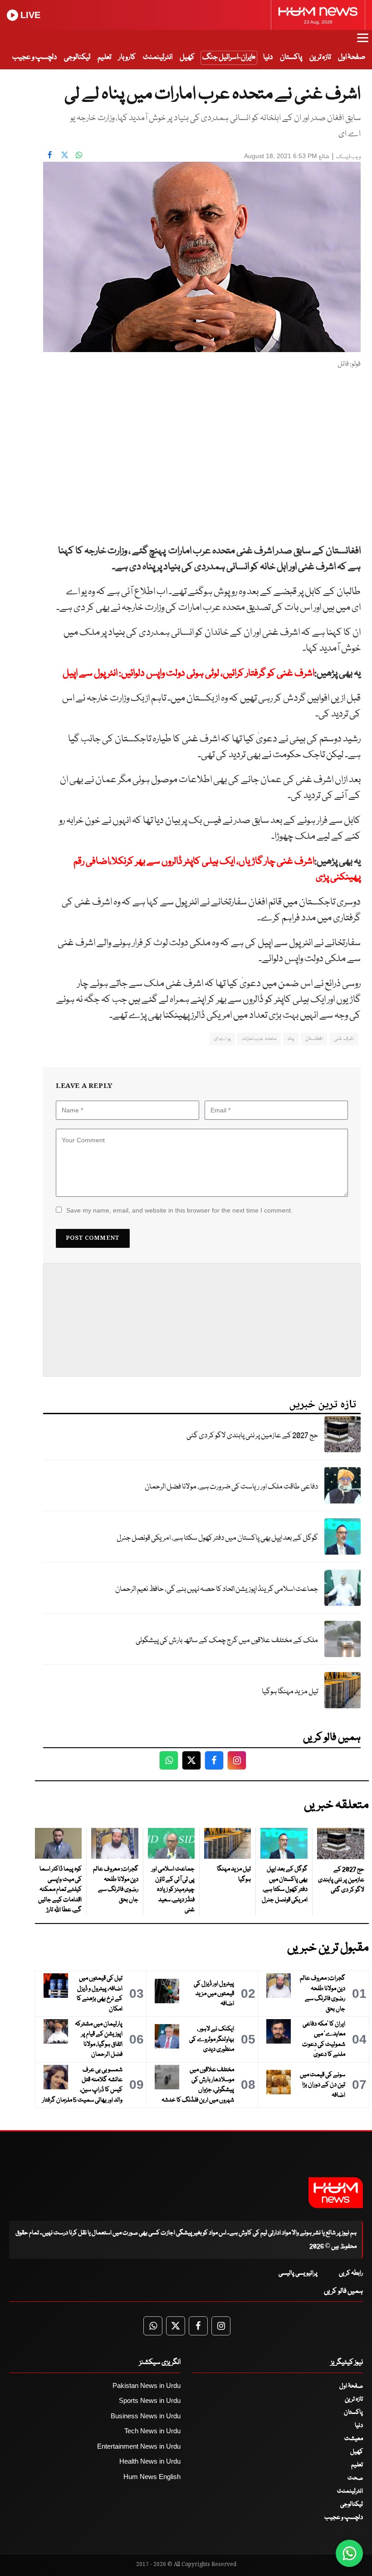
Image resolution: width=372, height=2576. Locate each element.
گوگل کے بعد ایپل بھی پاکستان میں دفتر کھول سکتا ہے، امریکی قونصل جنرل (217, 1538)
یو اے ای (222, 1039)
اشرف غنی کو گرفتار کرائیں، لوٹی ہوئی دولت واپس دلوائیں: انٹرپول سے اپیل (188, 674)
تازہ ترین (320, 57)
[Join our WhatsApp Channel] (349, 2553)
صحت (355, 2478)
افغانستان (314, 1039)
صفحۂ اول (352, 57)
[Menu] (363, 42)
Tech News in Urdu (152, 2431)
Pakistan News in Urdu (147, 2385)
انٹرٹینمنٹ (158, 57)
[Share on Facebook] (50, 155)
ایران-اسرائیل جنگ (227, 57)
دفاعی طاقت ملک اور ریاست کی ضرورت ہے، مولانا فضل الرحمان (231, 1487)
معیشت (354, 2439)
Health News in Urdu (150, 2461)
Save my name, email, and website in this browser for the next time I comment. (179, 1210)
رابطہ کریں (351, 2273)
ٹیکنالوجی (77, 57)
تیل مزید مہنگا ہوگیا (290, 1692)
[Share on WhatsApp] (79, 155)
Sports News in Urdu (150, 2400)
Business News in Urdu (146, 2416)
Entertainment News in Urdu (139, 2446)
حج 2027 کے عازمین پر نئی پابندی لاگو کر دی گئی (252, 1436)
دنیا (268, 57)
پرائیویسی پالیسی (298, 2273)
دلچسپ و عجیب (34, 57)
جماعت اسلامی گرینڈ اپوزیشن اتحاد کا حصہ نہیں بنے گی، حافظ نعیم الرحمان (217, 1589)
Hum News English (152, 2477)
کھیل (187, 57)
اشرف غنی (344, 1039)
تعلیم (104, 57)
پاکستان (291, 57)
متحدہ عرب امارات (259, 1039)
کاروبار (127, 57)
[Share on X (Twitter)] (64, 155)
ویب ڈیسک (348, 157)
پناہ (291, 1039)
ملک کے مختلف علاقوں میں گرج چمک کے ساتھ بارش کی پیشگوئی (227, 1641)
